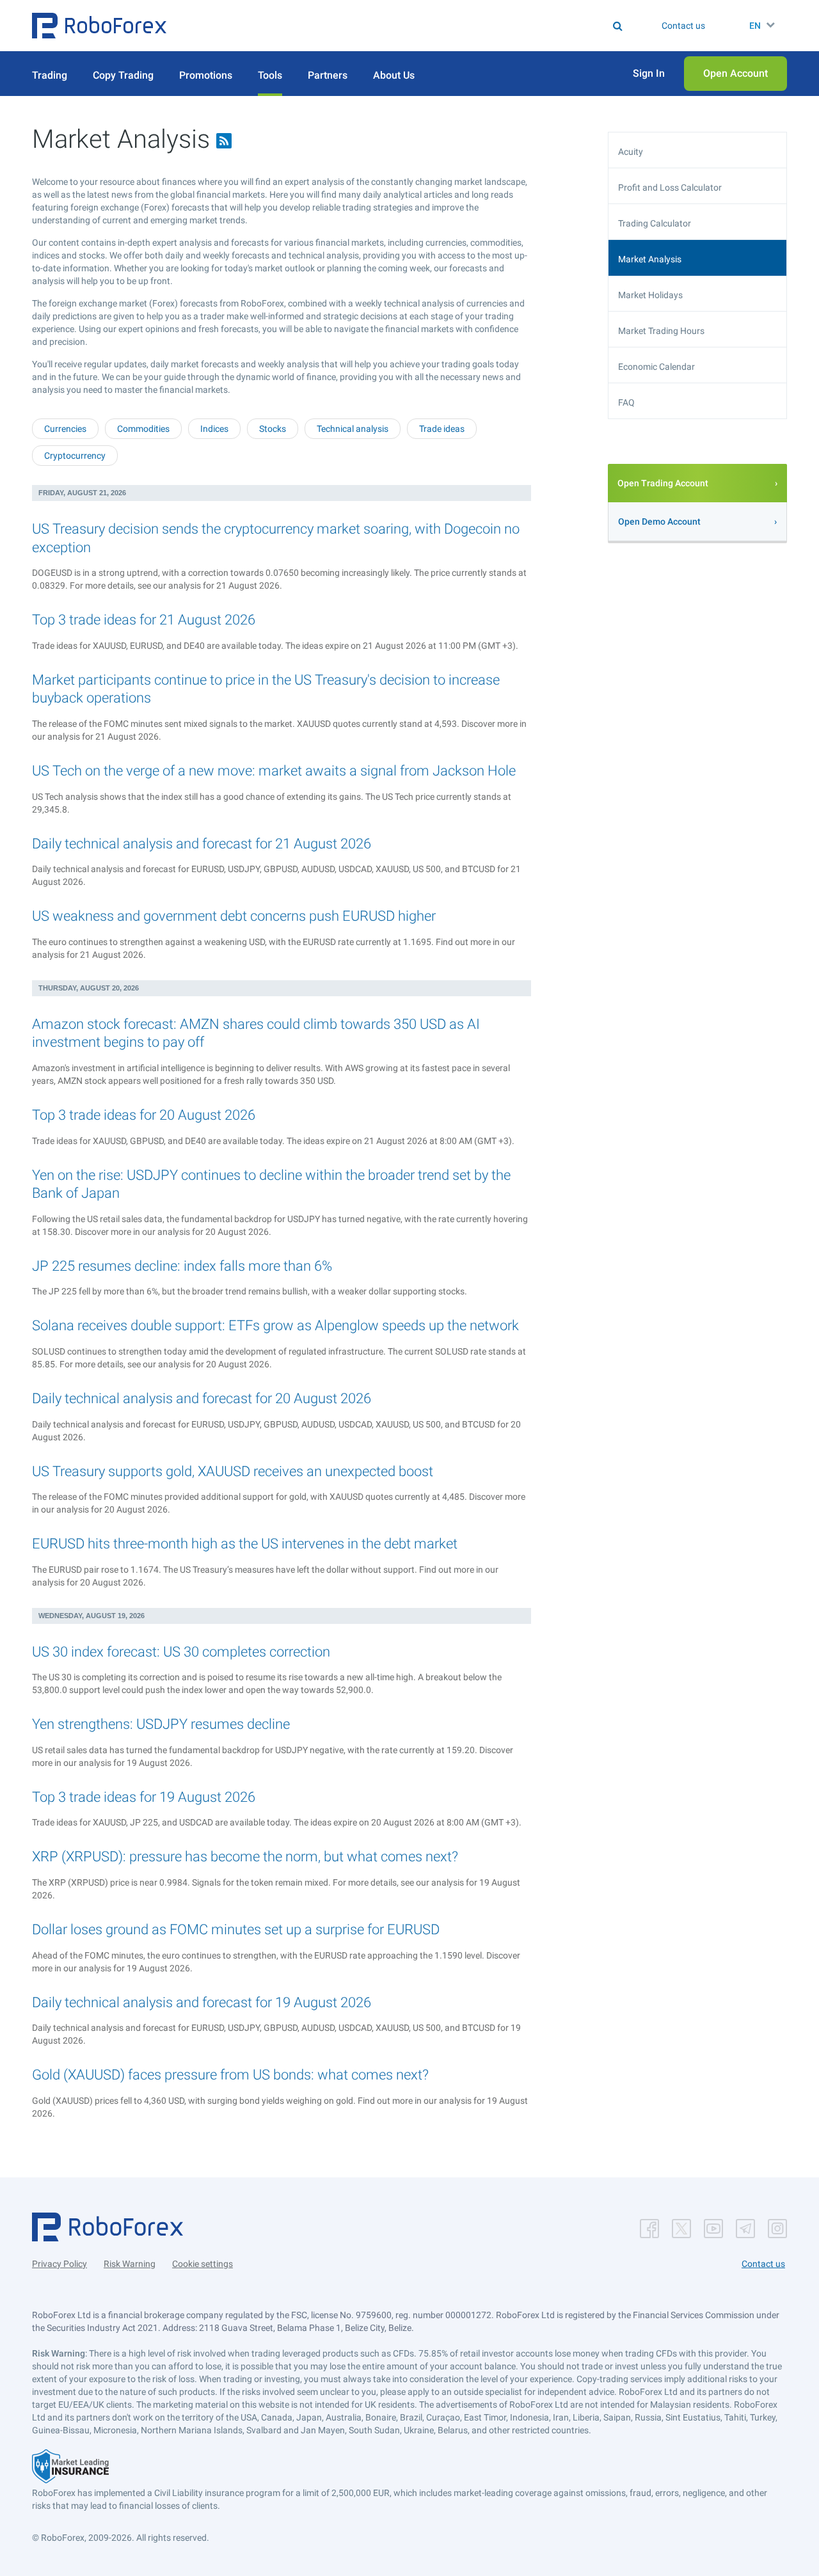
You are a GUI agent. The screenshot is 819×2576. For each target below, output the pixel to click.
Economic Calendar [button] (656, 367)
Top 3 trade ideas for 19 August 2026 (144, 1797)
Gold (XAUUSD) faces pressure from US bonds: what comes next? (230, 2075)
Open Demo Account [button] (659, 521)
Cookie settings (203, 2264)
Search (417, 26)
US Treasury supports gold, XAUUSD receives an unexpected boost (233, 1471)
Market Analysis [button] (650, 259)
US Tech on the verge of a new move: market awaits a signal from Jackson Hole (274, 771)
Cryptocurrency (75, 456)
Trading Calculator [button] (655, 223)
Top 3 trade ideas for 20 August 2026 (144, 1115)
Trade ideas (442, 429)
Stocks (273, 429)
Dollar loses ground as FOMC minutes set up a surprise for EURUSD (236, 1929)
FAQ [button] (626, 402)
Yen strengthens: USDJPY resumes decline (161, 1724)
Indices (214, 429)
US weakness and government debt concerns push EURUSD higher (234, 916)
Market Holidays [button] (650, 295)
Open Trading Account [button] (663, 483)
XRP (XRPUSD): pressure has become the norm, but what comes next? (245, 1856)
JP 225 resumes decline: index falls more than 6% (182, 1266)
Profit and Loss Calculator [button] (670, 187)
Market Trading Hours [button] (661, 331)
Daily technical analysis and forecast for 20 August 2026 (202, 1398)
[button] (99, 26)
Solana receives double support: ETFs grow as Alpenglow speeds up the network (275, 1325)
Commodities (143, 429)
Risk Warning (130, 2264)
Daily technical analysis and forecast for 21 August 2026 (202, 844)
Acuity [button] (631, 152)
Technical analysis (353, 429)
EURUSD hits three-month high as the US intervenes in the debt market (245, 1544)
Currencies (65, 429)
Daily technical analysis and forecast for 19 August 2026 (202, 2002)
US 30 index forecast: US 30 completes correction (181, 1652)
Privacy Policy (60, 2264)
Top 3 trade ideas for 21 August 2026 (144, 620)
